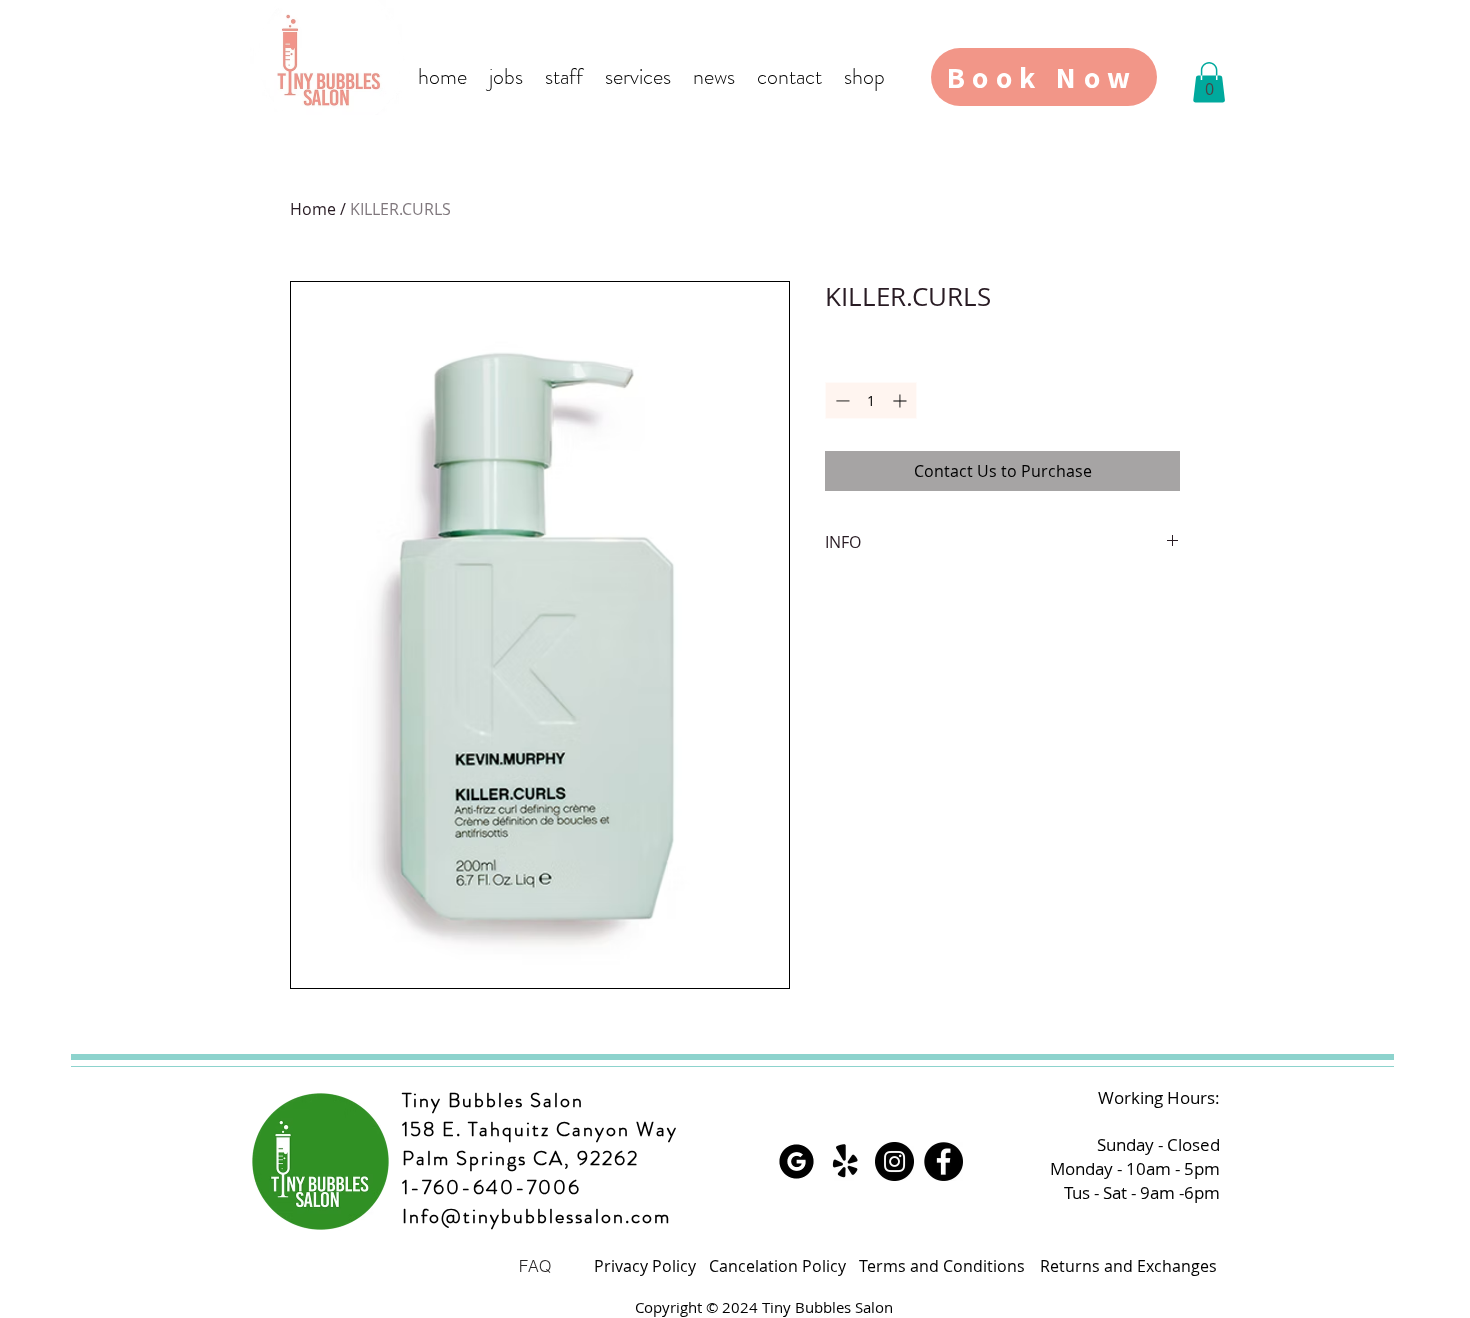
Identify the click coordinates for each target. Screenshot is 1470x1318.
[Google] (796, 1161)
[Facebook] (943, 1161)
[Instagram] (894, 1161)
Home (313, 209)
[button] (1209, 82)
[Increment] (901, 400)
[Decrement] (840, 400)
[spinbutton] (871, 400)
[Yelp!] (845, 1161)
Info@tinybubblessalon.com (536, 1216)
